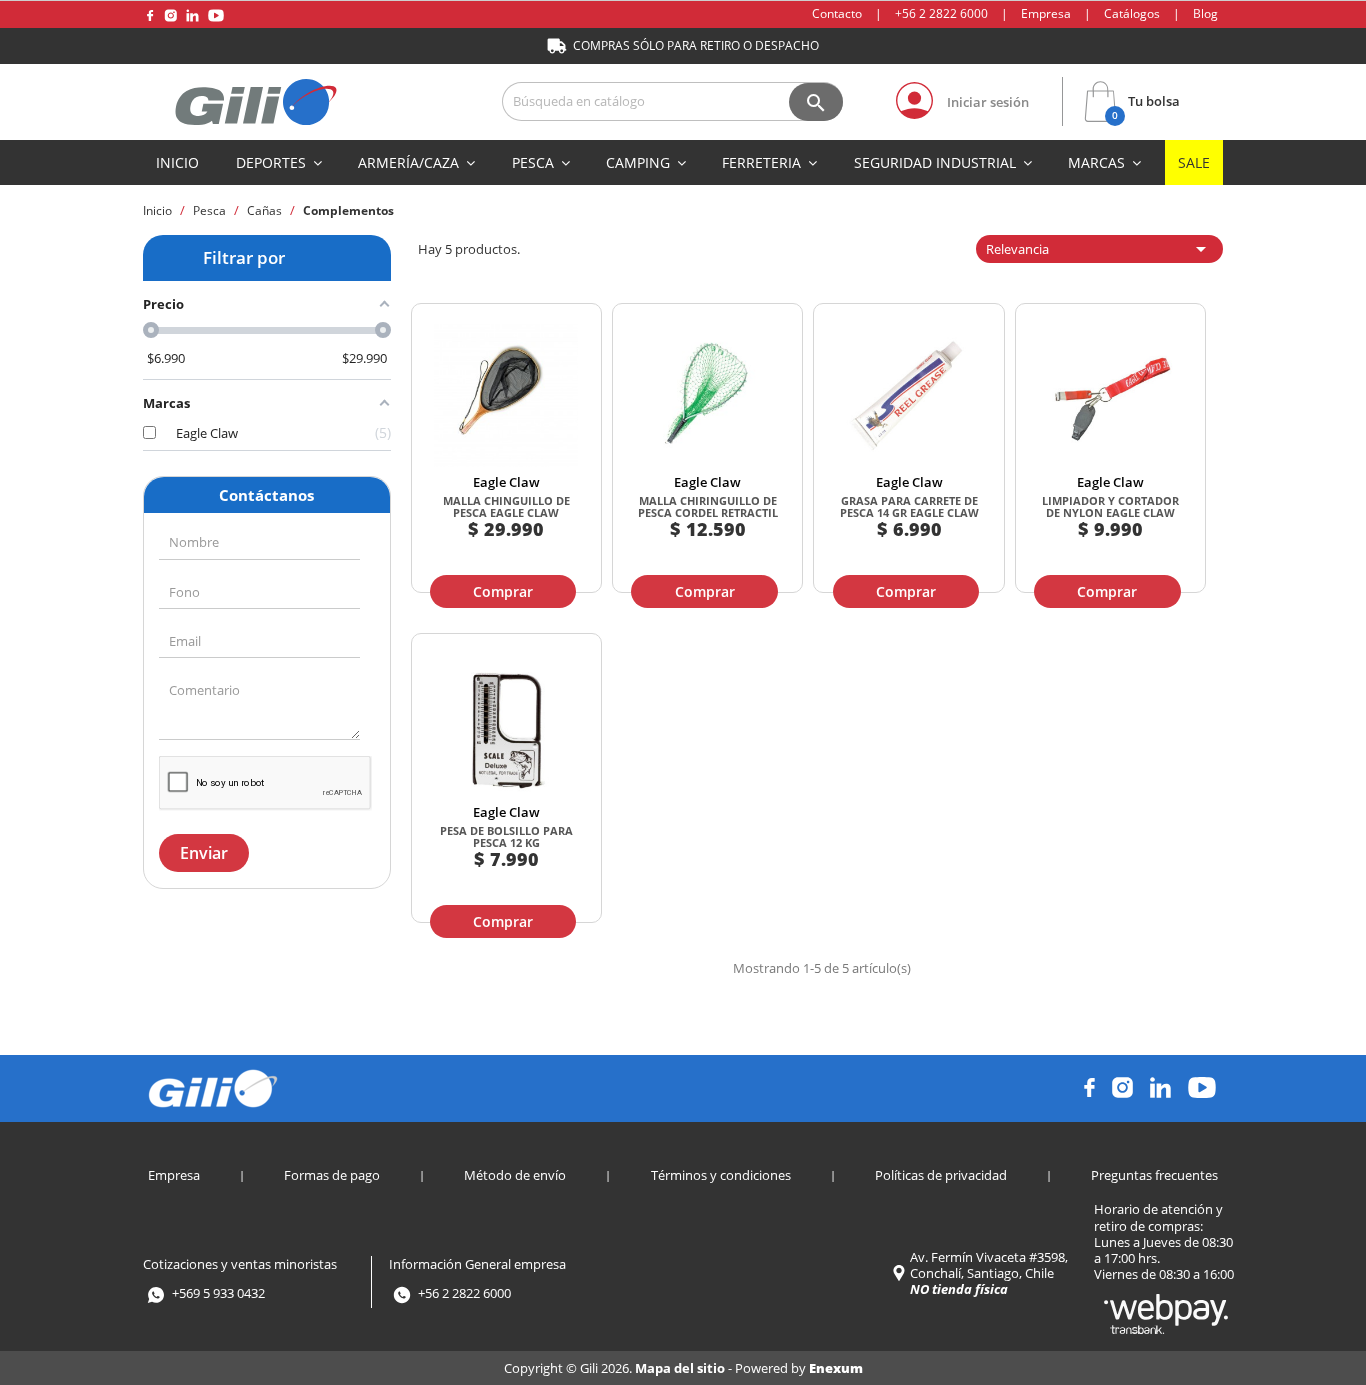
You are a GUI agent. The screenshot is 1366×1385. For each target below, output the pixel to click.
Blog (1205, 13)
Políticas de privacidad (941, 1175)
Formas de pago (332, 1175)
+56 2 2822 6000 (941, 13)
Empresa (1046, 13)
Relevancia (1100, 249)
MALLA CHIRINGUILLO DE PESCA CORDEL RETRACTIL (708, 506)
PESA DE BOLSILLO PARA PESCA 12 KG (506, 836)
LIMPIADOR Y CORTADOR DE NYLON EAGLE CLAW (1110, 506)
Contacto (837, 13)
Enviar (204, 853)
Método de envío (515, 1175)
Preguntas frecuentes (1154, 1175)
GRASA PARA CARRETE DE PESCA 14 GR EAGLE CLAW (909, 506)
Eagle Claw (506, 482)
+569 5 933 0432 (218, 1293)
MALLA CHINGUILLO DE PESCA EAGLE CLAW (506, 506)
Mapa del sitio (681, 1368)
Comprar (503, 591)
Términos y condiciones (721, 1175)
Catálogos (1132, 13)
